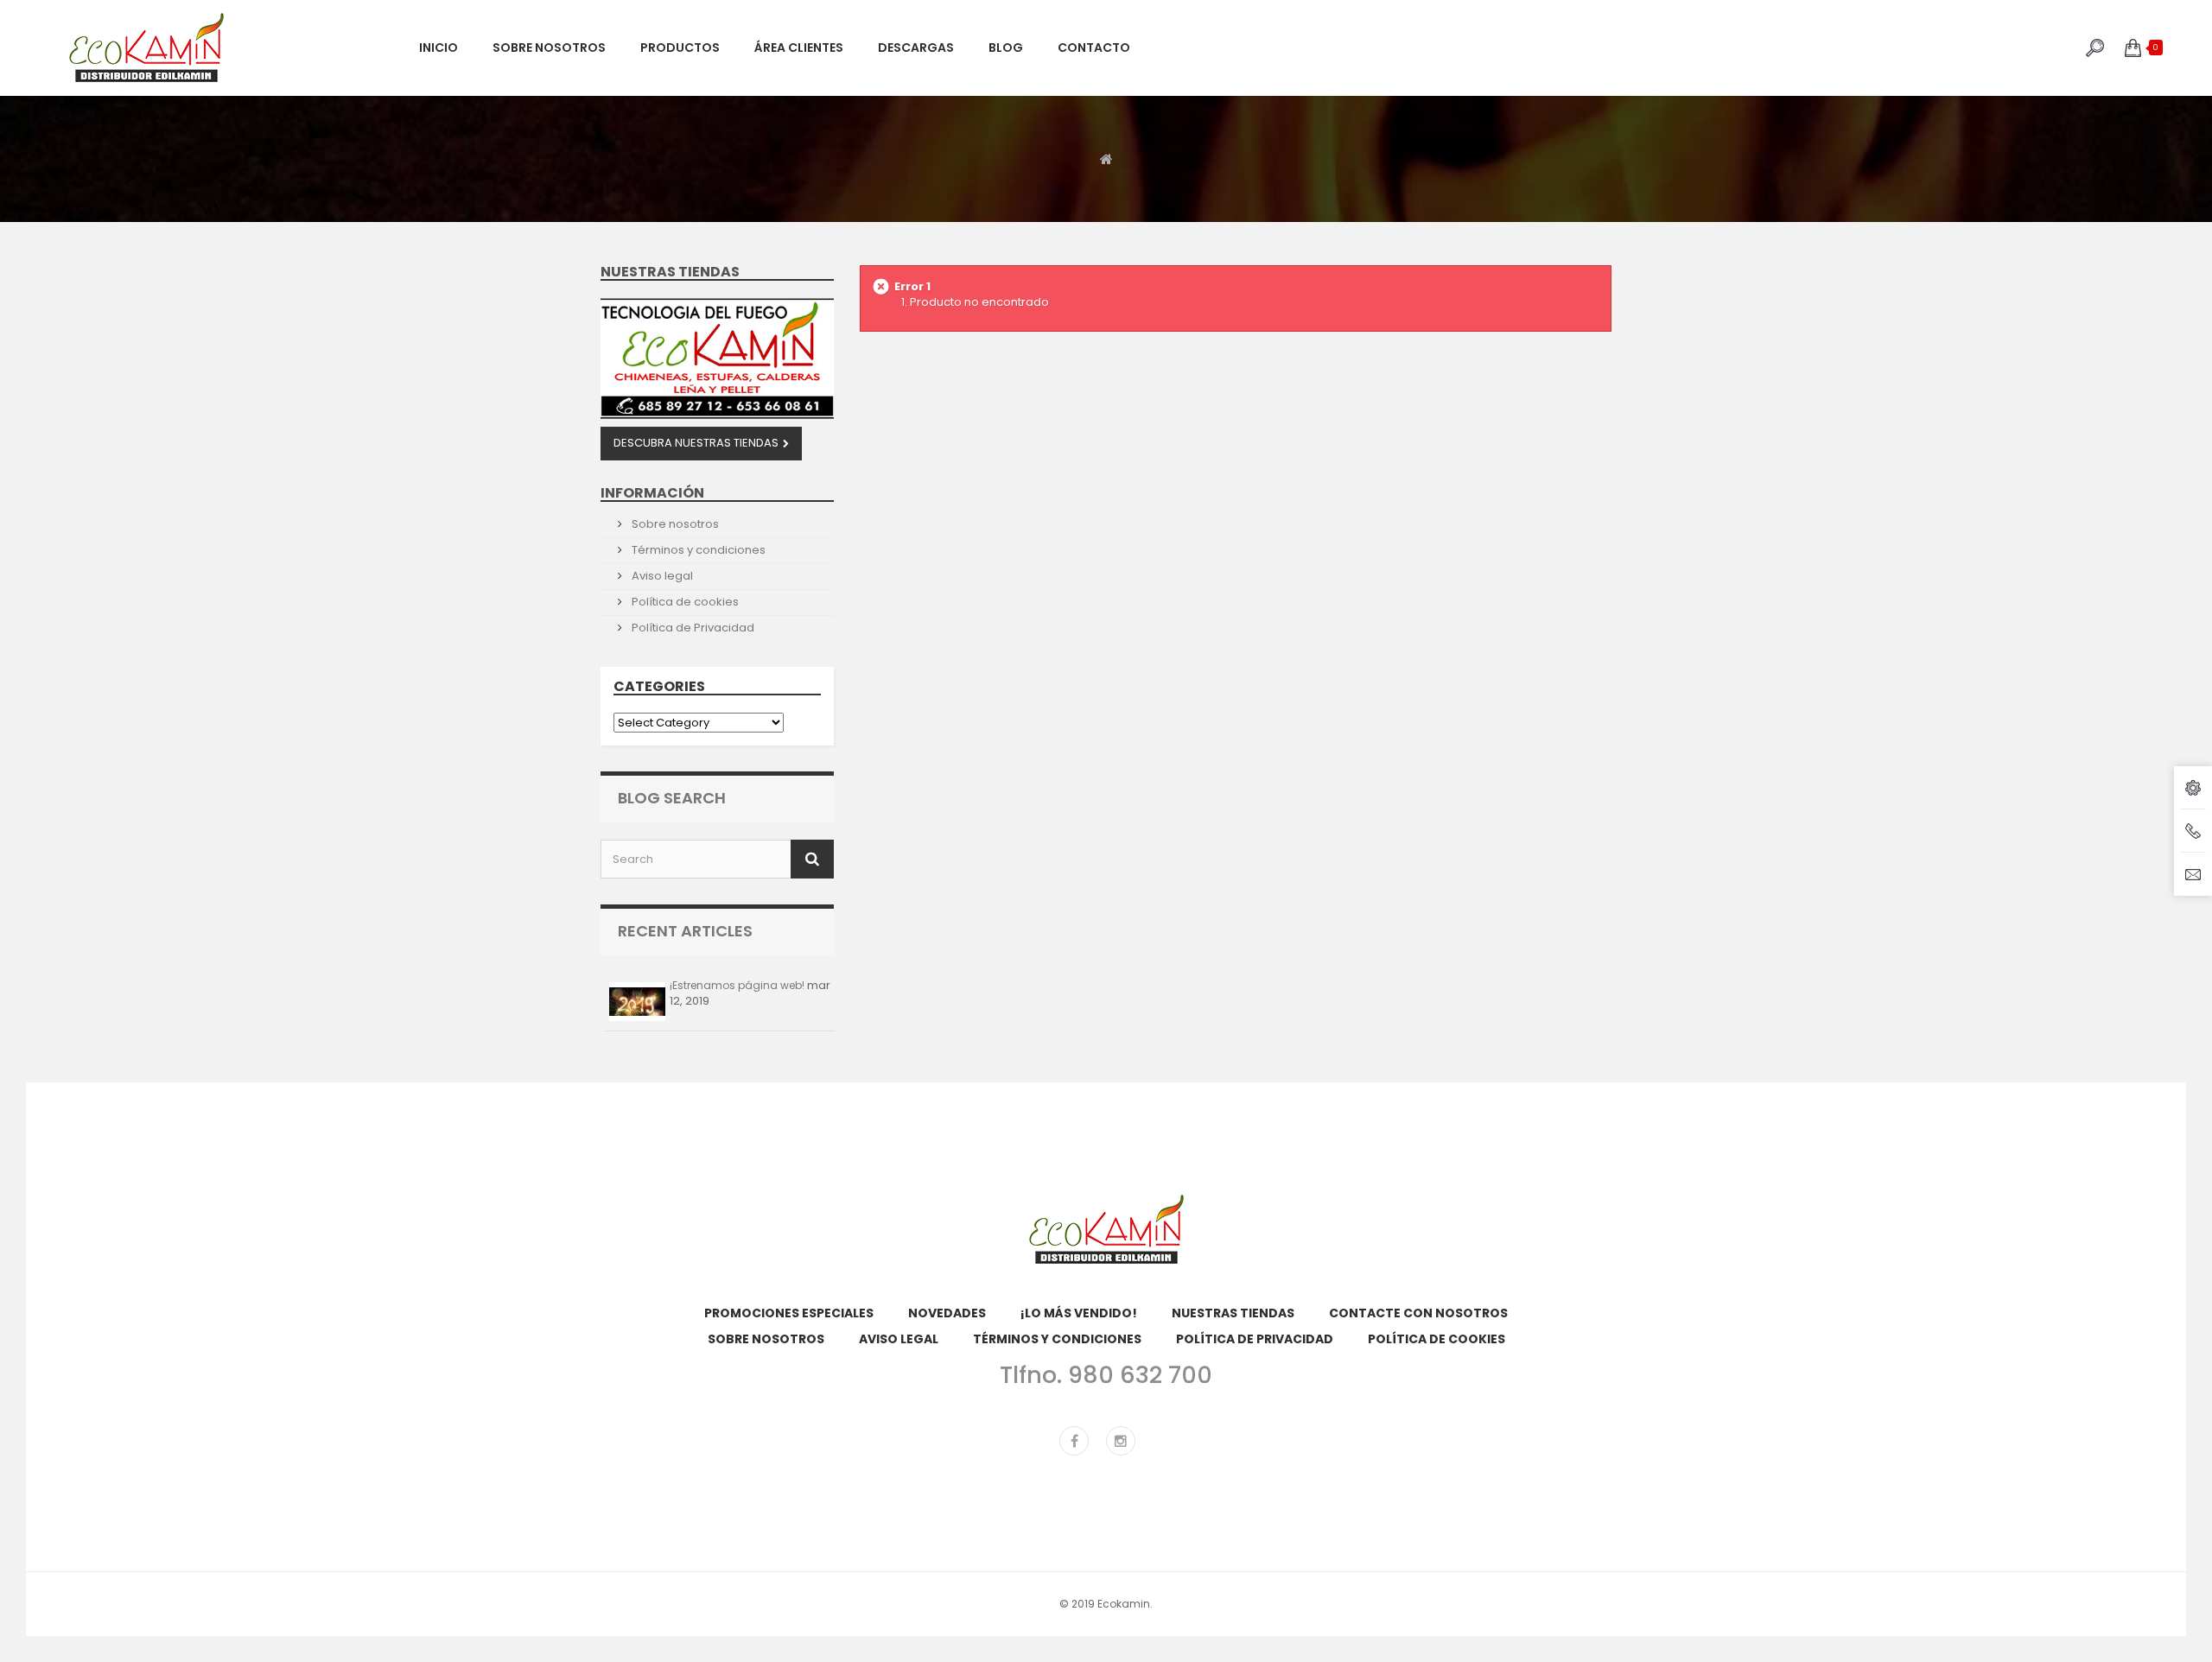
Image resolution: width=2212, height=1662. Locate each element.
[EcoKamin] (231, 48)
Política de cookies (684, 602)
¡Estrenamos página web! (737, 985)
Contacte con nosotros (1418, 1313)
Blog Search (672, 798)
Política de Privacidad (692, 628)
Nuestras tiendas (670, 272)
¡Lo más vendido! (1079, 1313)
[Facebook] (1074, 1441)
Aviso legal (661, 576)
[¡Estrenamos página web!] (637, 1002)
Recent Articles (685, 931)
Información (652, 493)
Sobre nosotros (674, 524)
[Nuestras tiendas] (717, 358)
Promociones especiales (789, 1313)
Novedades (947, 1313)
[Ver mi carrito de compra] (2133, 48)
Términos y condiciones (697, 550)
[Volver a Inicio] (1106, 159)
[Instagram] (1121, 1441)
